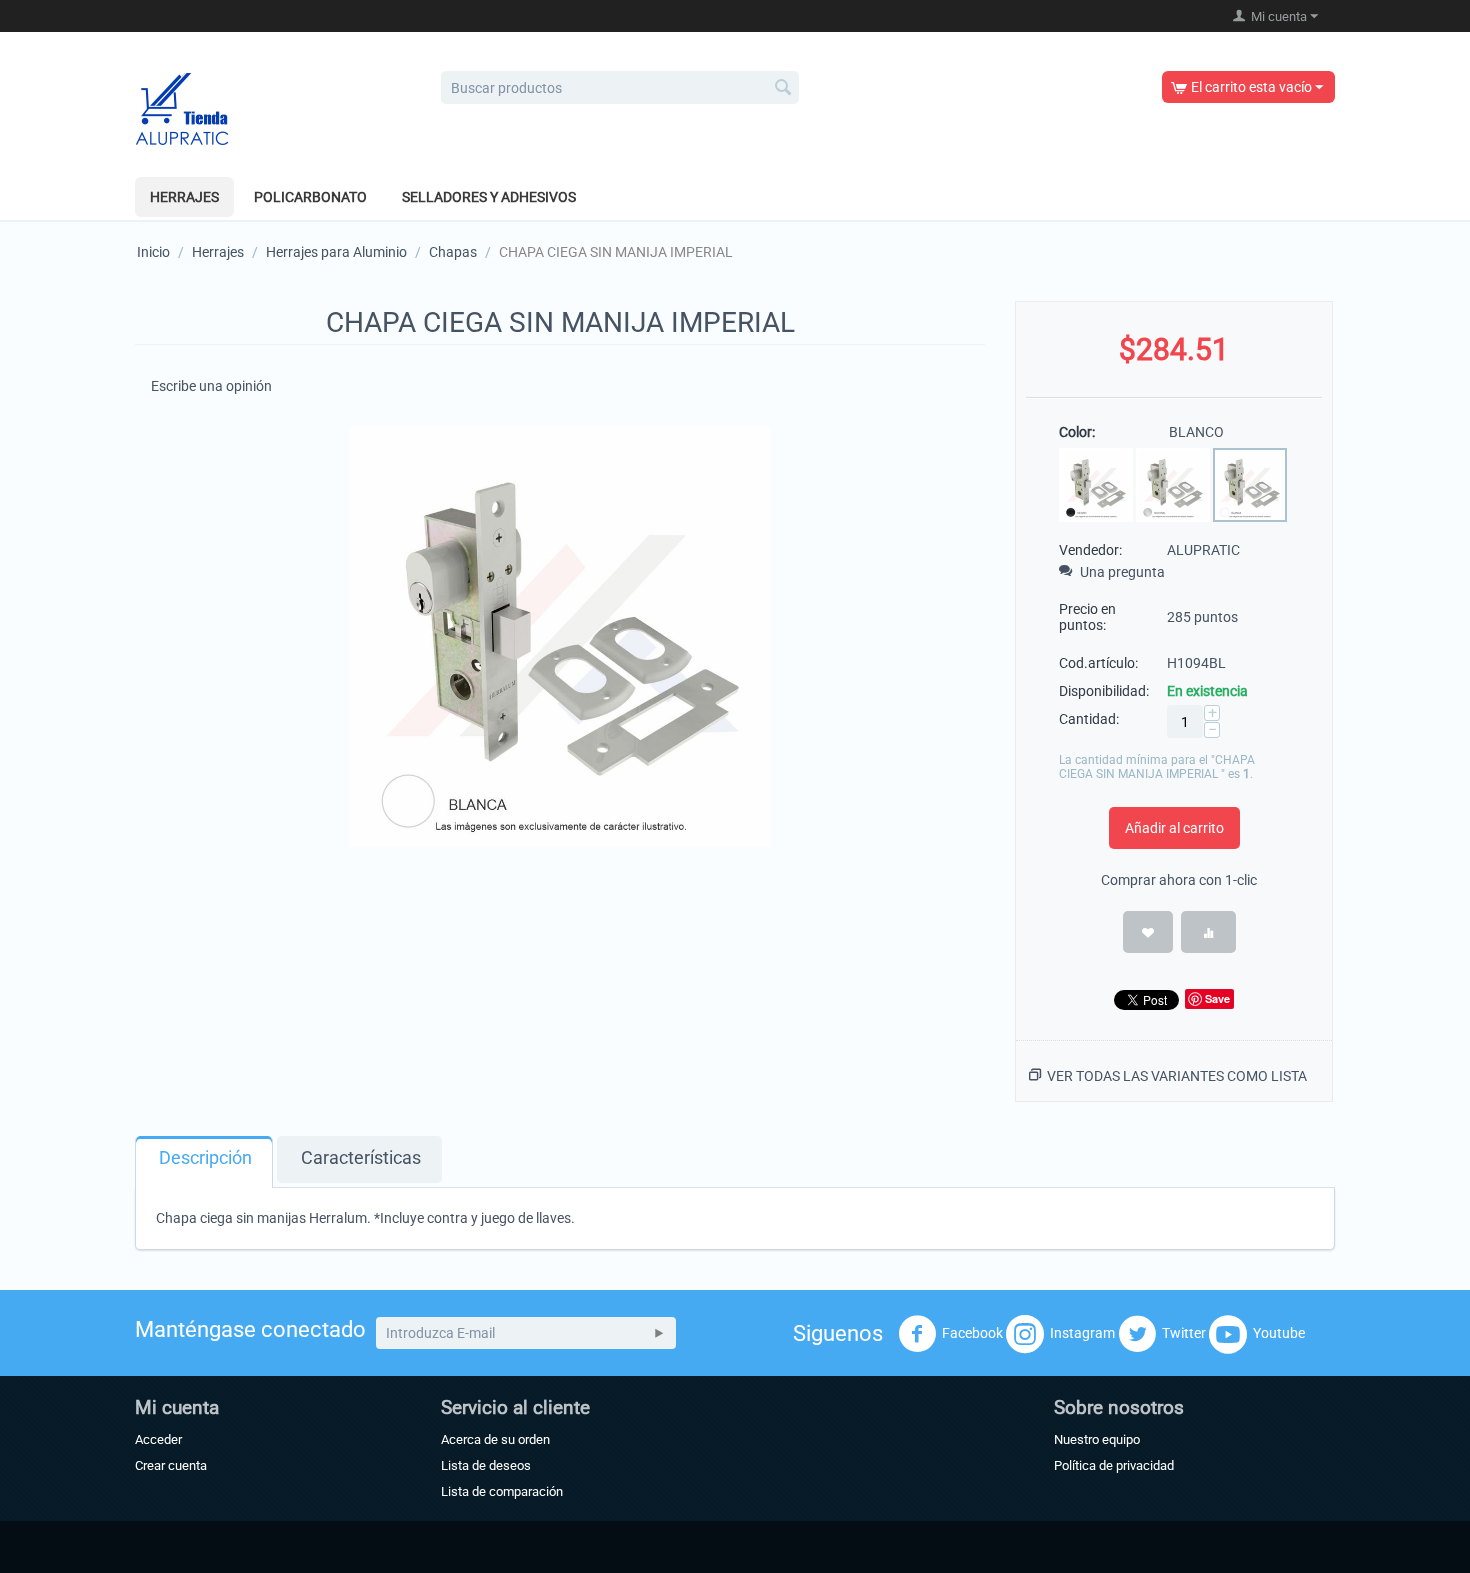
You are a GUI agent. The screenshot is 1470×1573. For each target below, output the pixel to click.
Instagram (1082, 1333)
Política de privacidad (1114, 1465)
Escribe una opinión (211, 386)
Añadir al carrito (1174, 828)
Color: (1077, 432)
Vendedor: (1090, 550)
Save (1217, 998)
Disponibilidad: (1104, 691)
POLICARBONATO (310, 197)
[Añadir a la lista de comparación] (1208, 932)
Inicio (153, 252)
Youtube (1279, 1333)
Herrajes (184, 197)
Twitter (1184, 1333)
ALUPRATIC (1203, 550)
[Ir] (659, 1333)
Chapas (453, 252)
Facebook (972, 1333)
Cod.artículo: (1098, 663)
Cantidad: (1089, 719)
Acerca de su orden (495, 1439)
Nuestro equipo (1097, 1439)
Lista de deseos (486, 1465)
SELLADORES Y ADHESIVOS (489, 197)
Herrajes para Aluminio (336, 252)
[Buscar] (784, 89)
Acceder (158, 1439)
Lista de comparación (502, 1491)
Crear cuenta (171, 1465)
